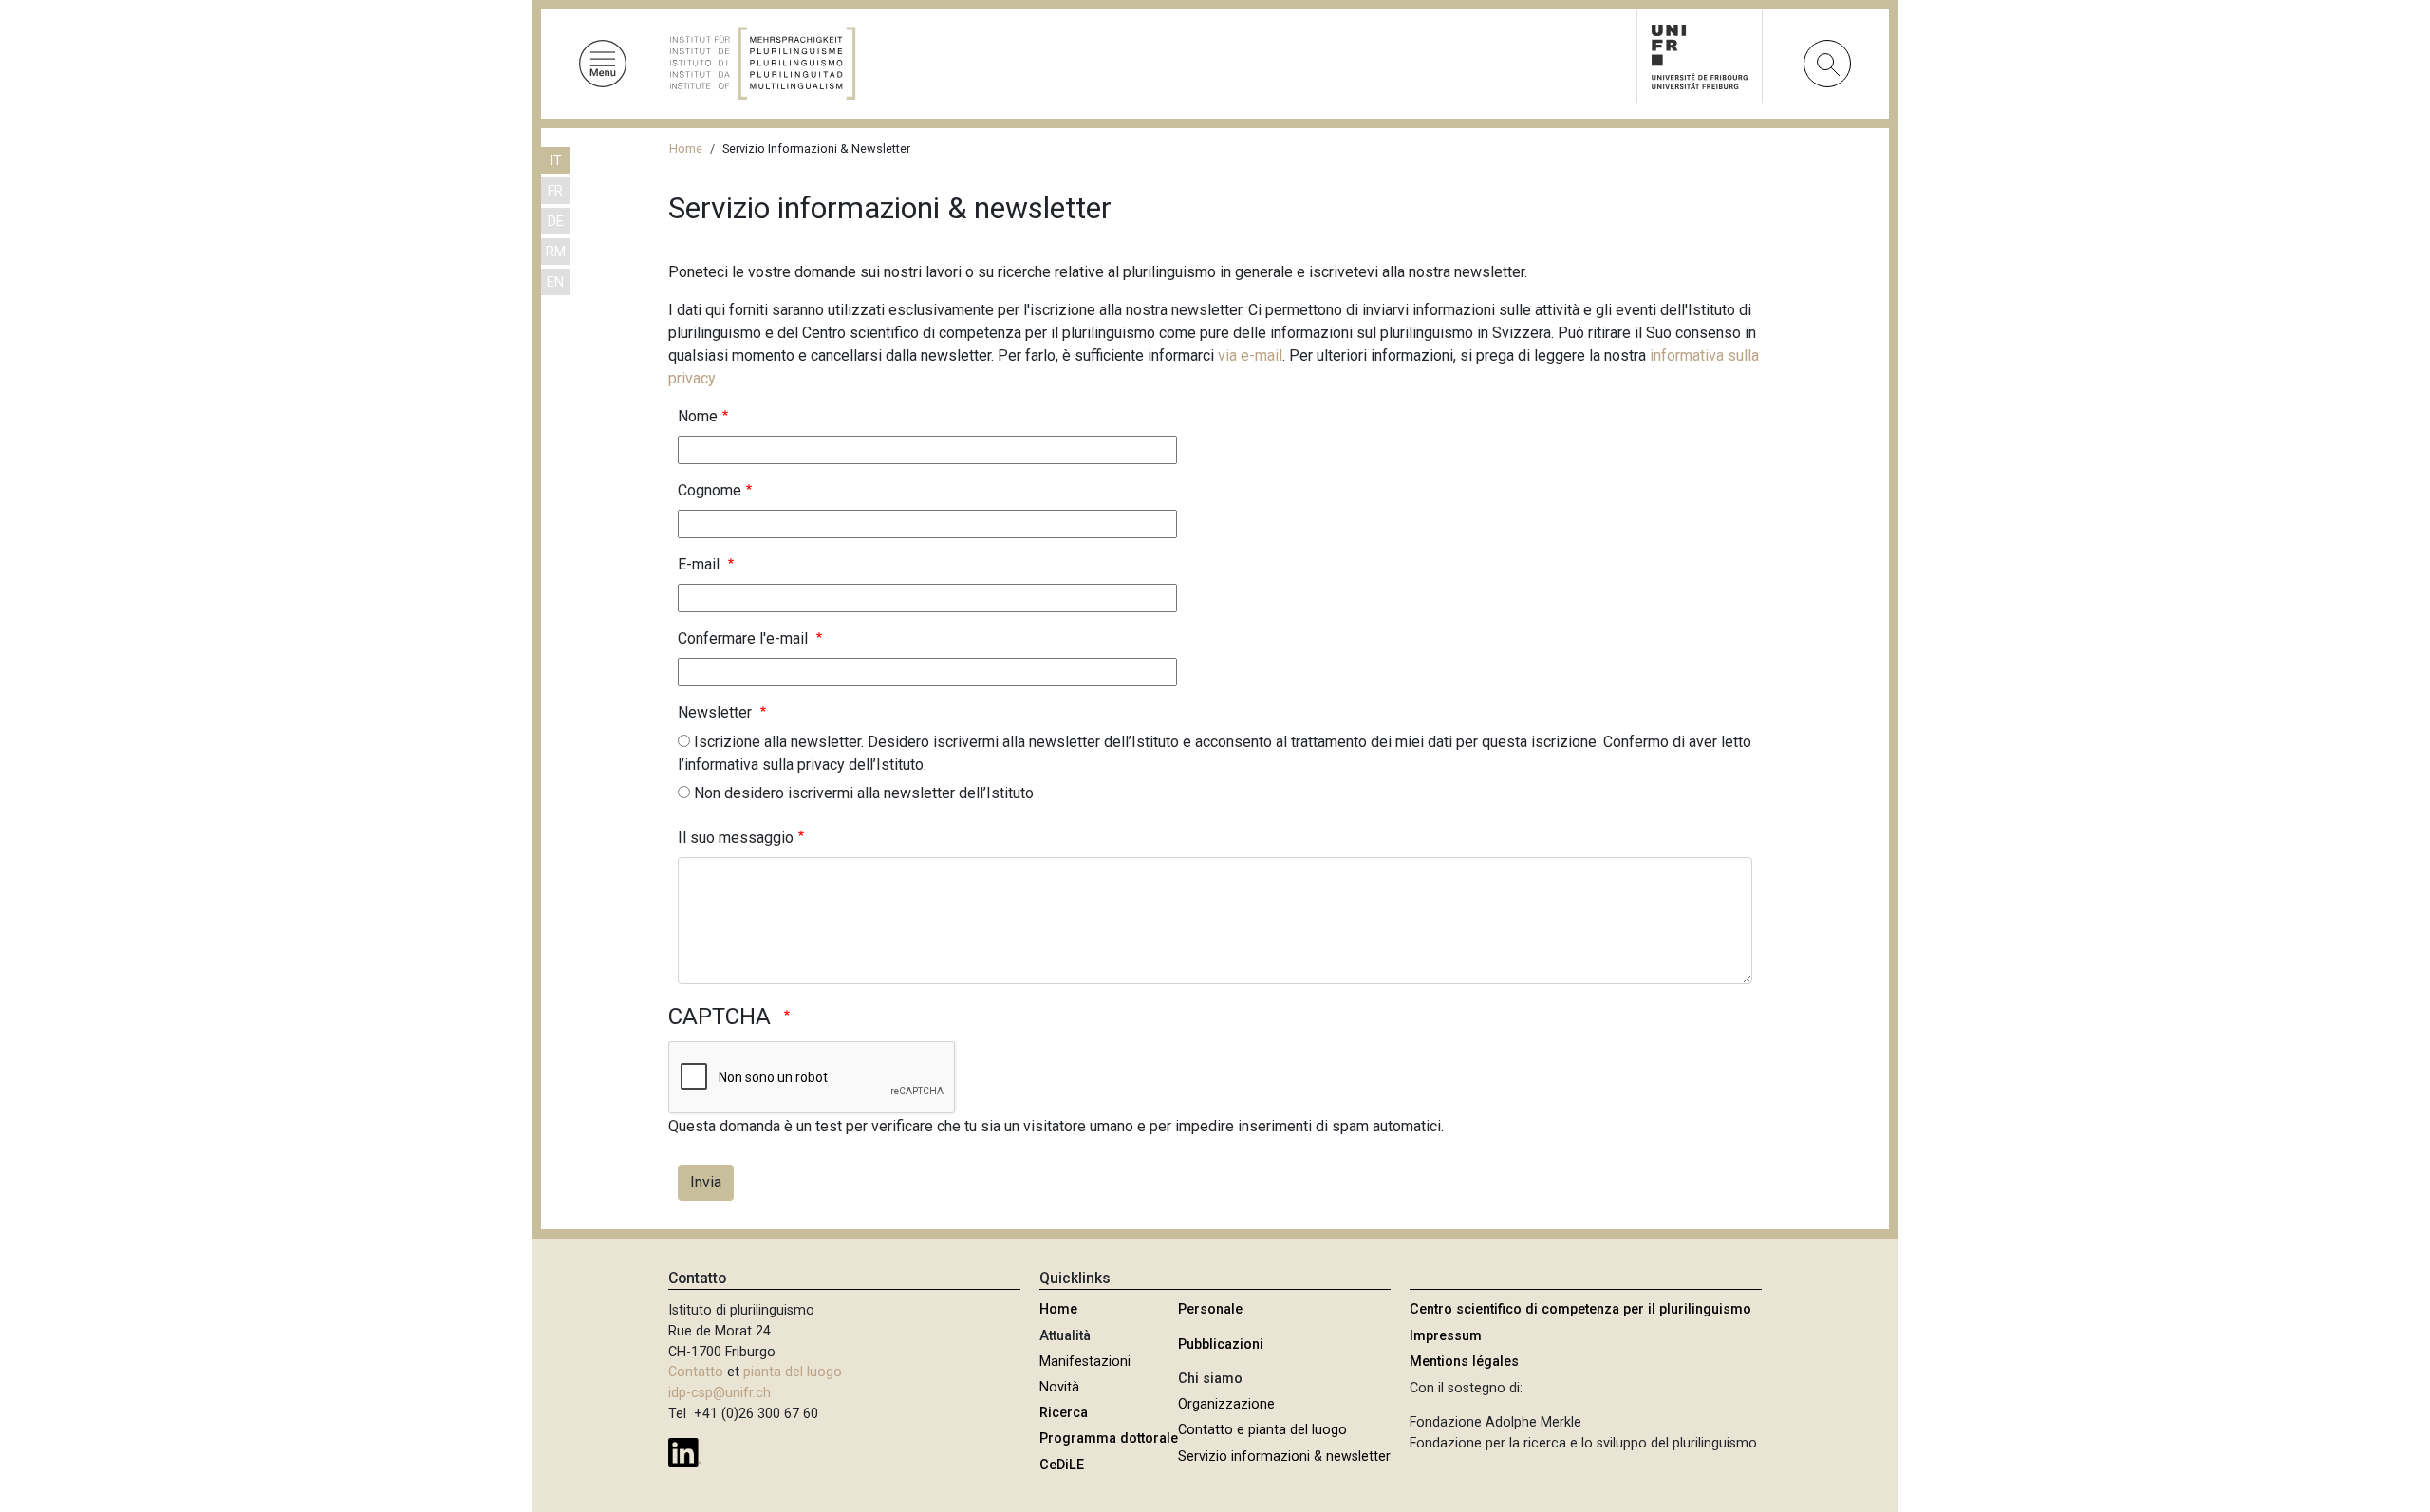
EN (555, 282)
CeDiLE (1062, 1465)
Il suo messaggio (736, 838)
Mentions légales (1464, 1362)
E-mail (701, 564)
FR (555, 191)
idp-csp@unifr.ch (720, 1393)
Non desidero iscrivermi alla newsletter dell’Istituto (864, 793)
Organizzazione (1226, 1404)
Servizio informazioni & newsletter (1284, 1456)
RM (556, 252)
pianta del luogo (793, 1372)
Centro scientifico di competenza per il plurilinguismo (1580, 1309)
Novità (1059, 1387)
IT (556, 161)
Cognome (710, 490)
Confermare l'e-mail (745, 638)
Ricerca (1064, 1413)
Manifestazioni (1085, 1362)
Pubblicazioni (1221, 1344)
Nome (698, 416)
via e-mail (1250, 355)
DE (556, 222)
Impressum (1446, 1336)
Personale (1210, 1309)
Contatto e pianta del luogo (1262, 1430)
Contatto (696, 1372)
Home (686, 149)
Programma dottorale (1109, 1438)
